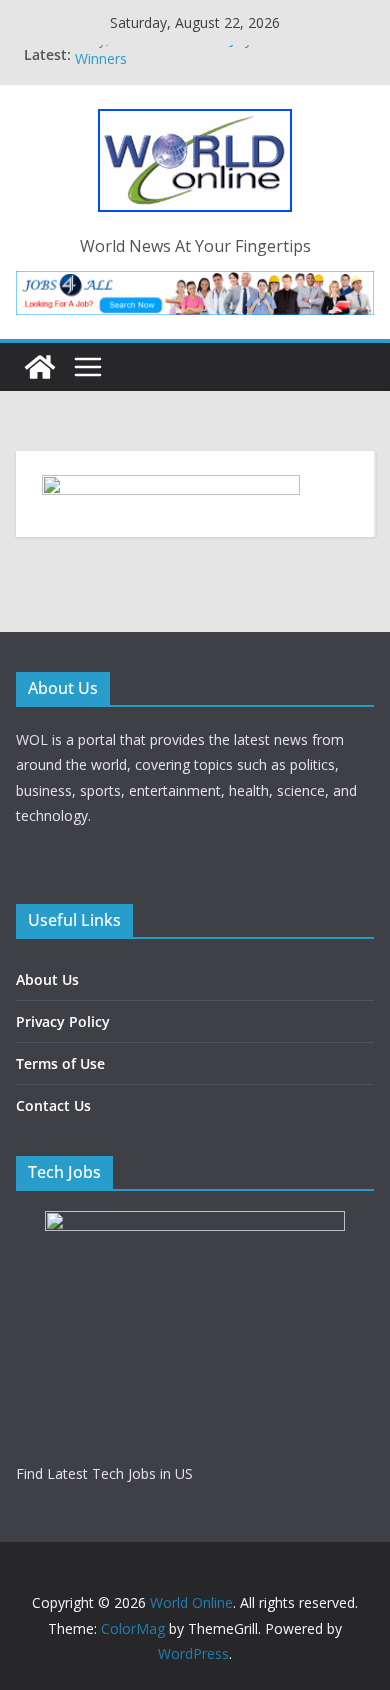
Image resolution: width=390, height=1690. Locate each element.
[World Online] (40, 367)
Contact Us (53, 1105)
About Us (47, 979)
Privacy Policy (63, 1021)
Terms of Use (60, 1063)
